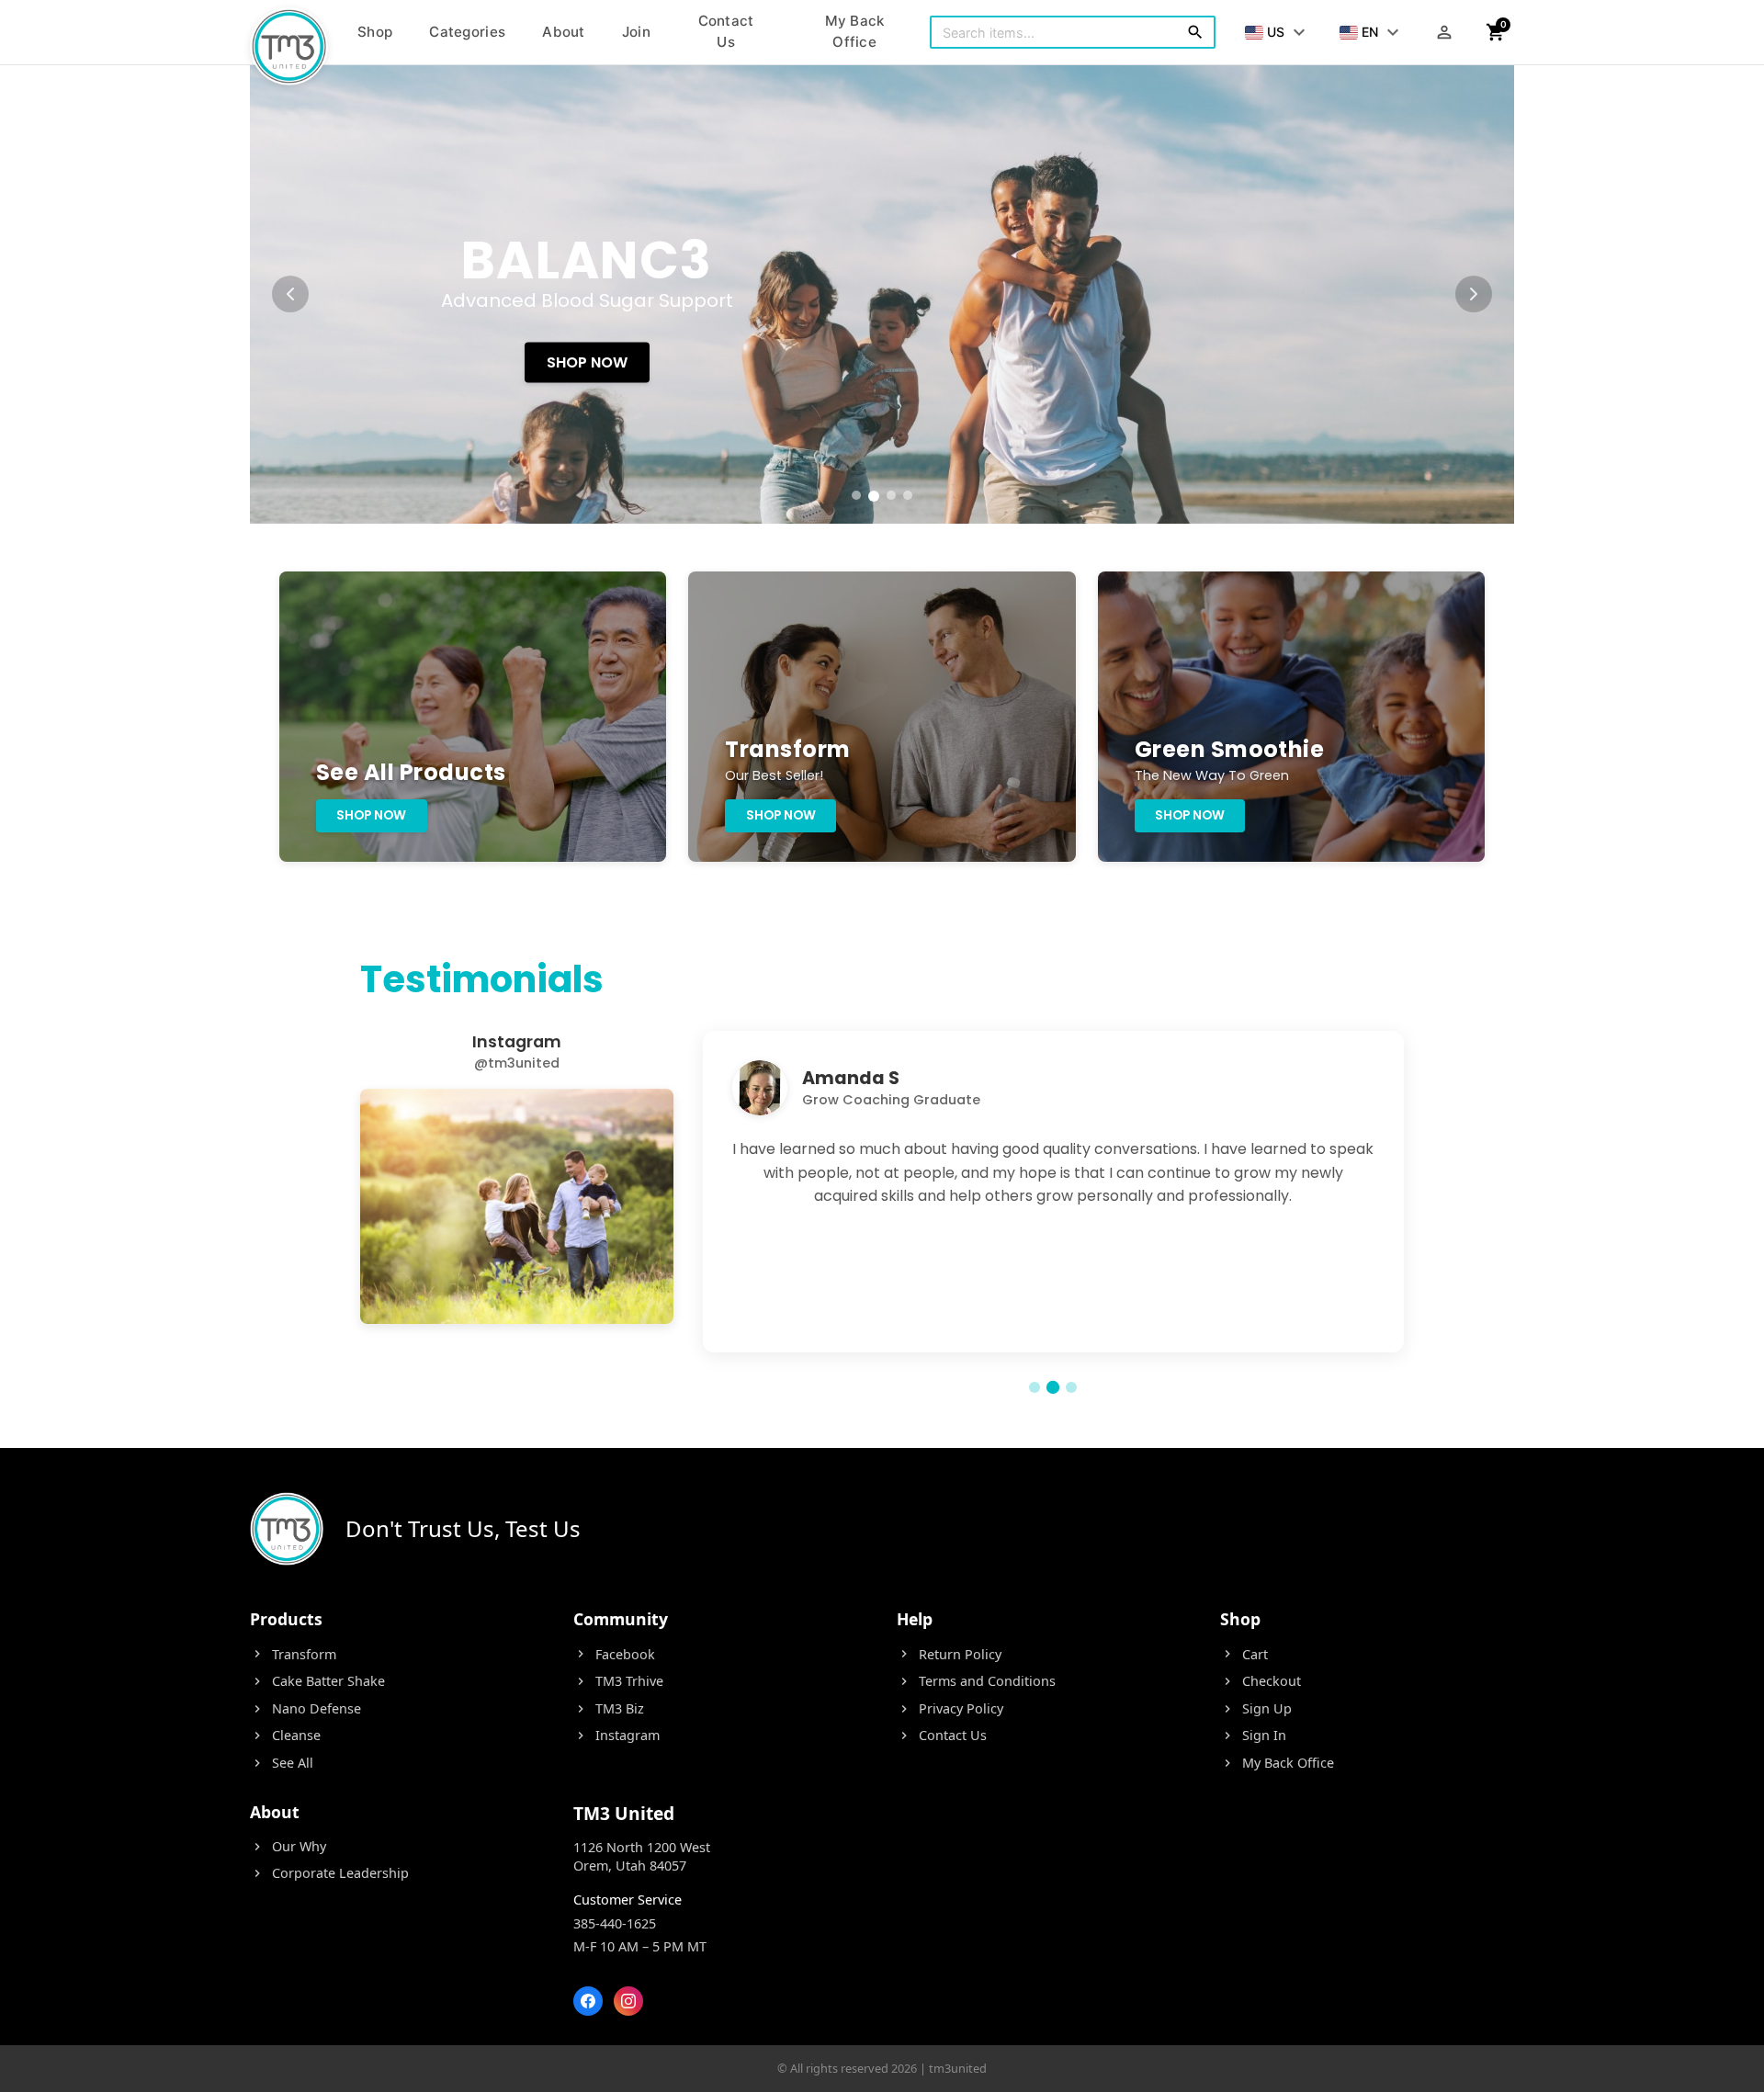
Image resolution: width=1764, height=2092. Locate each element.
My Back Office (855, 31)
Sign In (1253, 1735)
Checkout (1261, 1681)
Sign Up (1256, 1708)
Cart (1244, 1654)
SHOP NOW (587, 362)
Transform (293, 1654)
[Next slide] (1474, 294)
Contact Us (726, 31)
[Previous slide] (290, 294)
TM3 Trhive (618, 1681)
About (564, 32)
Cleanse (285, 1735)
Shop (375, 32)
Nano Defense (305, 1708)
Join (636, 32)
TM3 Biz (609, 1708)
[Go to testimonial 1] (1035, 1387)
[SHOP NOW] (882, 294)
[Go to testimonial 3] (1071, 1387)
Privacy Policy (950, 1708)
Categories (467, 32)
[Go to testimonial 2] (1053, 1387)
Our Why (288, 1846)
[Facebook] (588, 2001)
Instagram (616, 1735)
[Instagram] (628, 2001)
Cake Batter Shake (317, 1681)
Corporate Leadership (329, 1873)
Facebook (614, 1654)
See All (282, 1763)
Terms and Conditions (976, 1681)
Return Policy (949, 1654)
